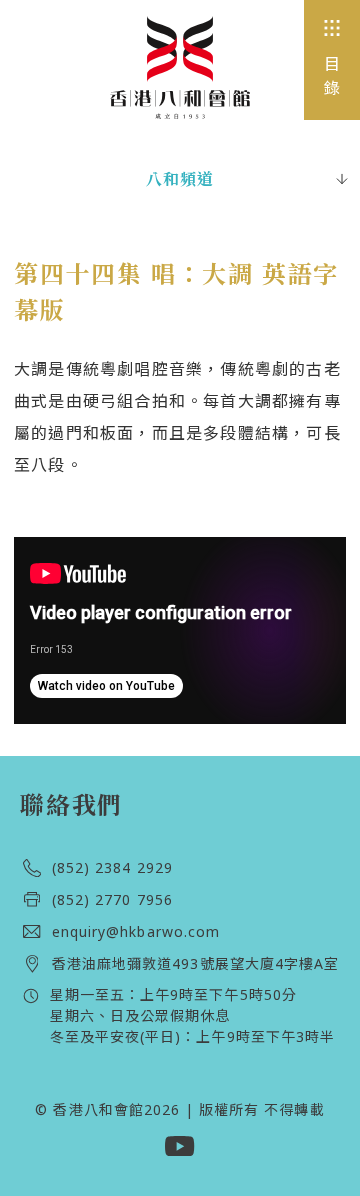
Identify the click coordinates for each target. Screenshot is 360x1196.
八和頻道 (180, 179)
